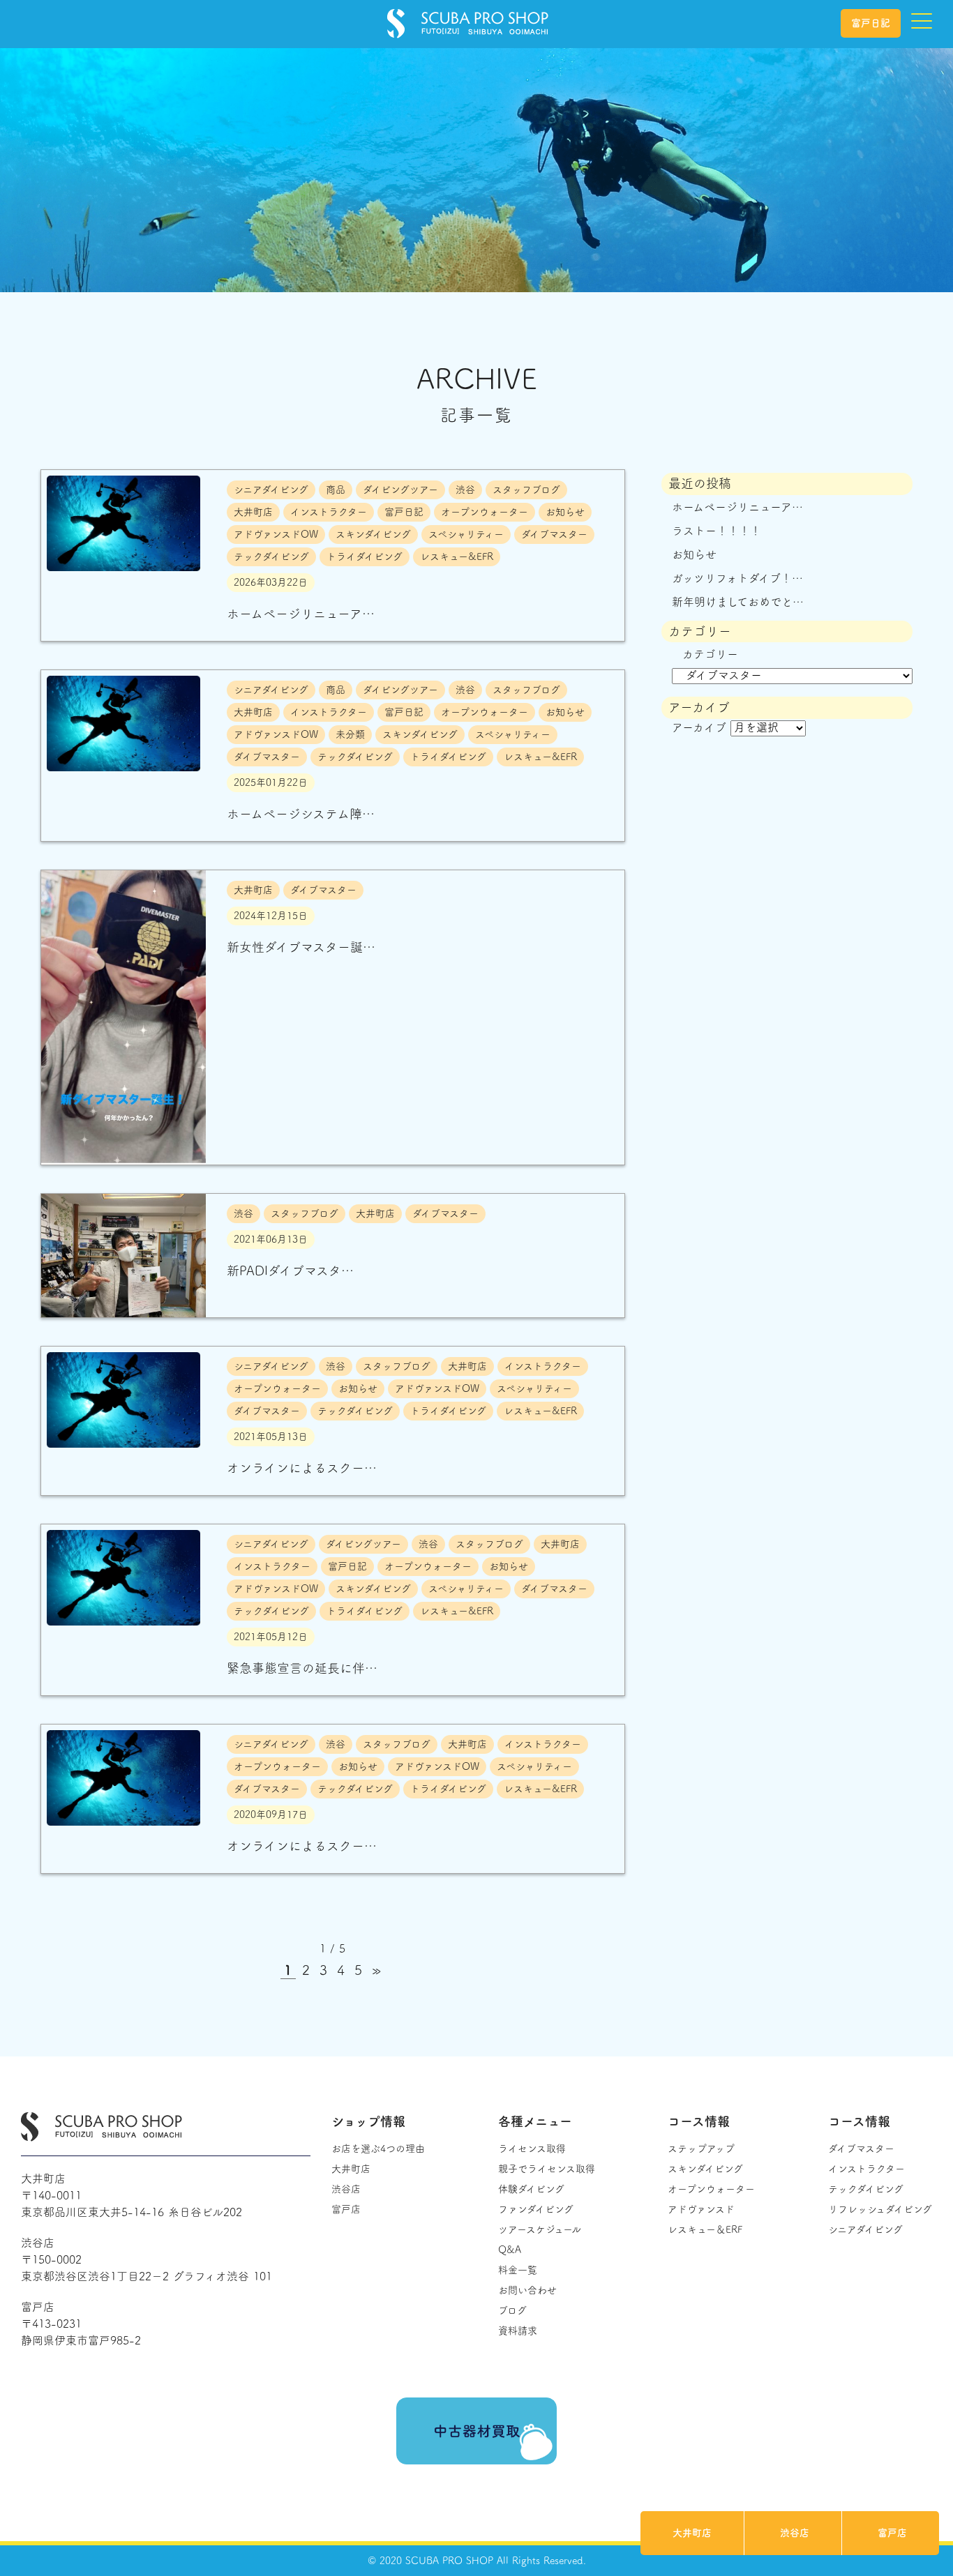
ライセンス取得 (532, 2149)
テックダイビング (866, 2189)
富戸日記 (871, 23)
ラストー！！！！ (716, 531)
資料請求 (518, 2331)
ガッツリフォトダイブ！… (737, 578)
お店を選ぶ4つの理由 (378, 2149)
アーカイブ (699, 727)
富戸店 (892, 2533)
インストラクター (866, 2169)
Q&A (510, 2250)
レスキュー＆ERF (705, 2229)
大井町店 (692, 2533)
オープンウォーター (711, 2189)
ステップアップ (701, 2149)
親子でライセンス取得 (547, 2169)
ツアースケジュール (540, 2229)
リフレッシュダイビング (880, 2209)
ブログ (512, 2310)
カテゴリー (710, 654)
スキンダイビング (705, 2169)
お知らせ (694, 554)
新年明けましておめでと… (738, 602)
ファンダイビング (536, 2209)
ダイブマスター (861, 2149)
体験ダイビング (531, 2189)
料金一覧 (518, 2270)
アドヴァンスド (701, 2209)
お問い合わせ (527, 2290)
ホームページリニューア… (737, 507)
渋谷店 (795, 2533)
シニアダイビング (865, 2229)
